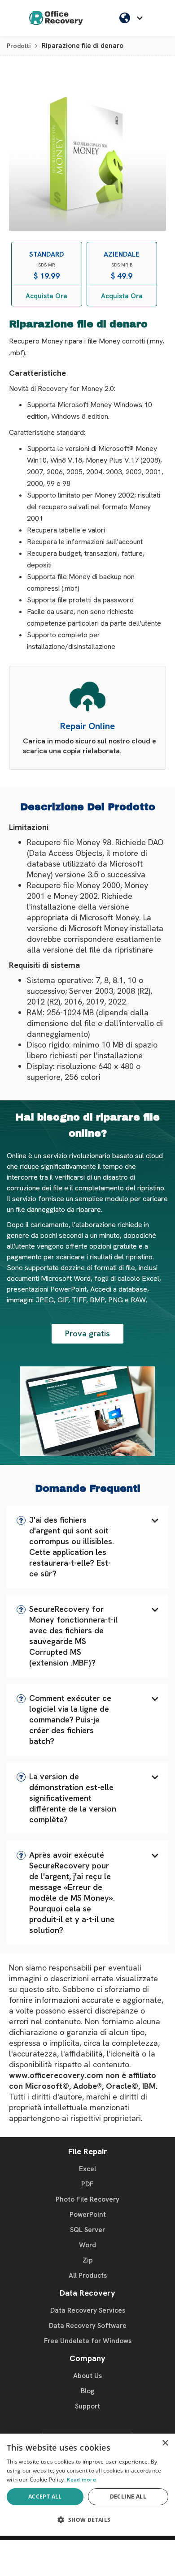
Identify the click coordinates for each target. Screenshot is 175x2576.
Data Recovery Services (88, 2310)
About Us (87, 2376)
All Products (88, 2275)
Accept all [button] (45, 2497)
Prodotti (19, 46)
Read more (81, 2480)
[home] (56, 18)
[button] (87, 1547)
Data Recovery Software (88, 2326)
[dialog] (87, 2485)
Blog (87, 2391)
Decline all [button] (128, 2497)
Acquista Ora (46, 296)
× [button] (165, 2443)
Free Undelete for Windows (88, 2341)
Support (87, 2406)
